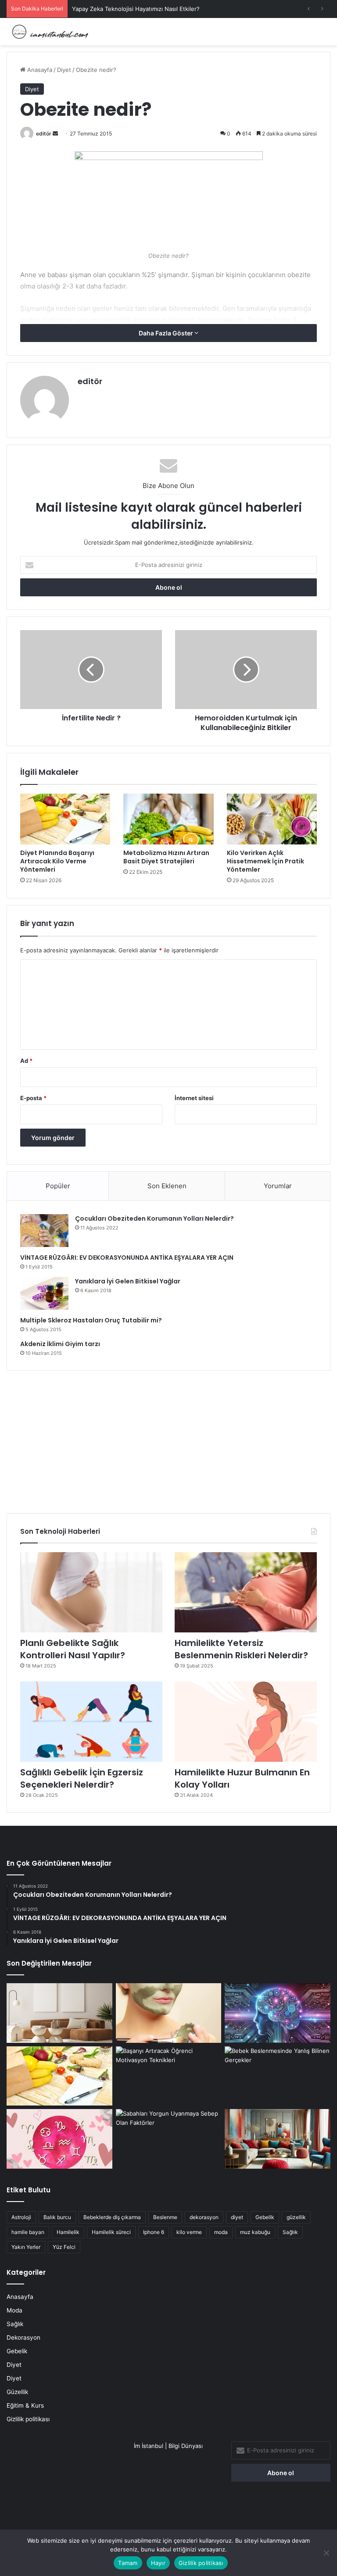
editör (44, 134)
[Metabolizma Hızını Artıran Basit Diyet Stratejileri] (168, 819)
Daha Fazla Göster (167, 333)
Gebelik (265, 2217)
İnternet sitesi (194, 1098)
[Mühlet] (48, 32)
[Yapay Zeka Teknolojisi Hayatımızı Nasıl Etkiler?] (278, 2013)
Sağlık (290, 2232)
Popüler (58, 1186)
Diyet (64, 70)
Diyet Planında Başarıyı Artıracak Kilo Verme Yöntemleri (57, 861)
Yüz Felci (64, 2247)
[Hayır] (326, 2553)
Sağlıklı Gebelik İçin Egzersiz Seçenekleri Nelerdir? (82, 1778)
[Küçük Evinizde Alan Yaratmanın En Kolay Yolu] (59, 2013)
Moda (14, 2310)
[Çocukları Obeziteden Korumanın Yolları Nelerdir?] (44, 1231)
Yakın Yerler (26, 2247)
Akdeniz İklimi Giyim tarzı (60, 1344)
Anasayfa (39, 70)
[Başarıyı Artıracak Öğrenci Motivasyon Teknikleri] (169, 2076)
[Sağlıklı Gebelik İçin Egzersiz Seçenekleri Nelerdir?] (91, 1722)
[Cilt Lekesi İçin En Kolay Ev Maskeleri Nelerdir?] (169, 2013)
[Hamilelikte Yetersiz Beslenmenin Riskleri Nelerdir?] (246, 1592)
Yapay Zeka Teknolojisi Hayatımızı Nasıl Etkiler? (136, 9)
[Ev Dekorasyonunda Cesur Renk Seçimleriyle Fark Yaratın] (278, 2139)
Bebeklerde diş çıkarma (112, 2217)
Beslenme (165, 2217)
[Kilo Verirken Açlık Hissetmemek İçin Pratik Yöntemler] (272, 819)
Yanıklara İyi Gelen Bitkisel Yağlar (128, 1281)
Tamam (128, 2563)
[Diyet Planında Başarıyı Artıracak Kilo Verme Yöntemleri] (65, 819)
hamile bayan (28, 2232)
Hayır (158, 2563)
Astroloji (21, 2217)
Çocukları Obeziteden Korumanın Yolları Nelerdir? (154, 1219)
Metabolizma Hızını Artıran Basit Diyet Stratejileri (166, 857)
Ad (26, 1061)
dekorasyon (204, 2217)
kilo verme (189, 2232)
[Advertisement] (168, 1439)
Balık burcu (57, 2217)
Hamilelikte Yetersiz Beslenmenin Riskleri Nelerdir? (241, 1649)
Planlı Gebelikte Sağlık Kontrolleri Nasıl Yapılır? (73, 1649)
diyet (237, 2217)
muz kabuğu (255, 2232)
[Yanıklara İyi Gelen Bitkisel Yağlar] (44, 1293)
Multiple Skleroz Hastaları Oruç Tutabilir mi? (91, 1320)
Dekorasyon (23, 2337)
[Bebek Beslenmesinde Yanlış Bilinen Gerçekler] (278, 2076)
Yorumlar (278, 1186)
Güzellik (17, 2392)
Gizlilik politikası (28, 2419)
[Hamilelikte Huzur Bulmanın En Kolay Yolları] (246, 1722)
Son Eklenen (167, 1186)
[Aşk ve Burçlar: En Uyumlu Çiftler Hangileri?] (59, 2139)
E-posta (33, 1098)
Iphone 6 (154, 2232)
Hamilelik (68, 2232)
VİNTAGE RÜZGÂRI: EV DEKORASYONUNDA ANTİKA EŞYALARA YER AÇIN (127, 1258)
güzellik (296, 2217)
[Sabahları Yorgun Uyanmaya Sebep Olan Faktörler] (169, 2139)
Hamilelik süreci (111, 2232)
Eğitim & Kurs (25, 2405)
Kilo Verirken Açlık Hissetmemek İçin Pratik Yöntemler (265, 861)
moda (221, 2232)
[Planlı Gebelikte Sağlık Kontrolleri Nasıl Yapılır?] (91, 1592)
